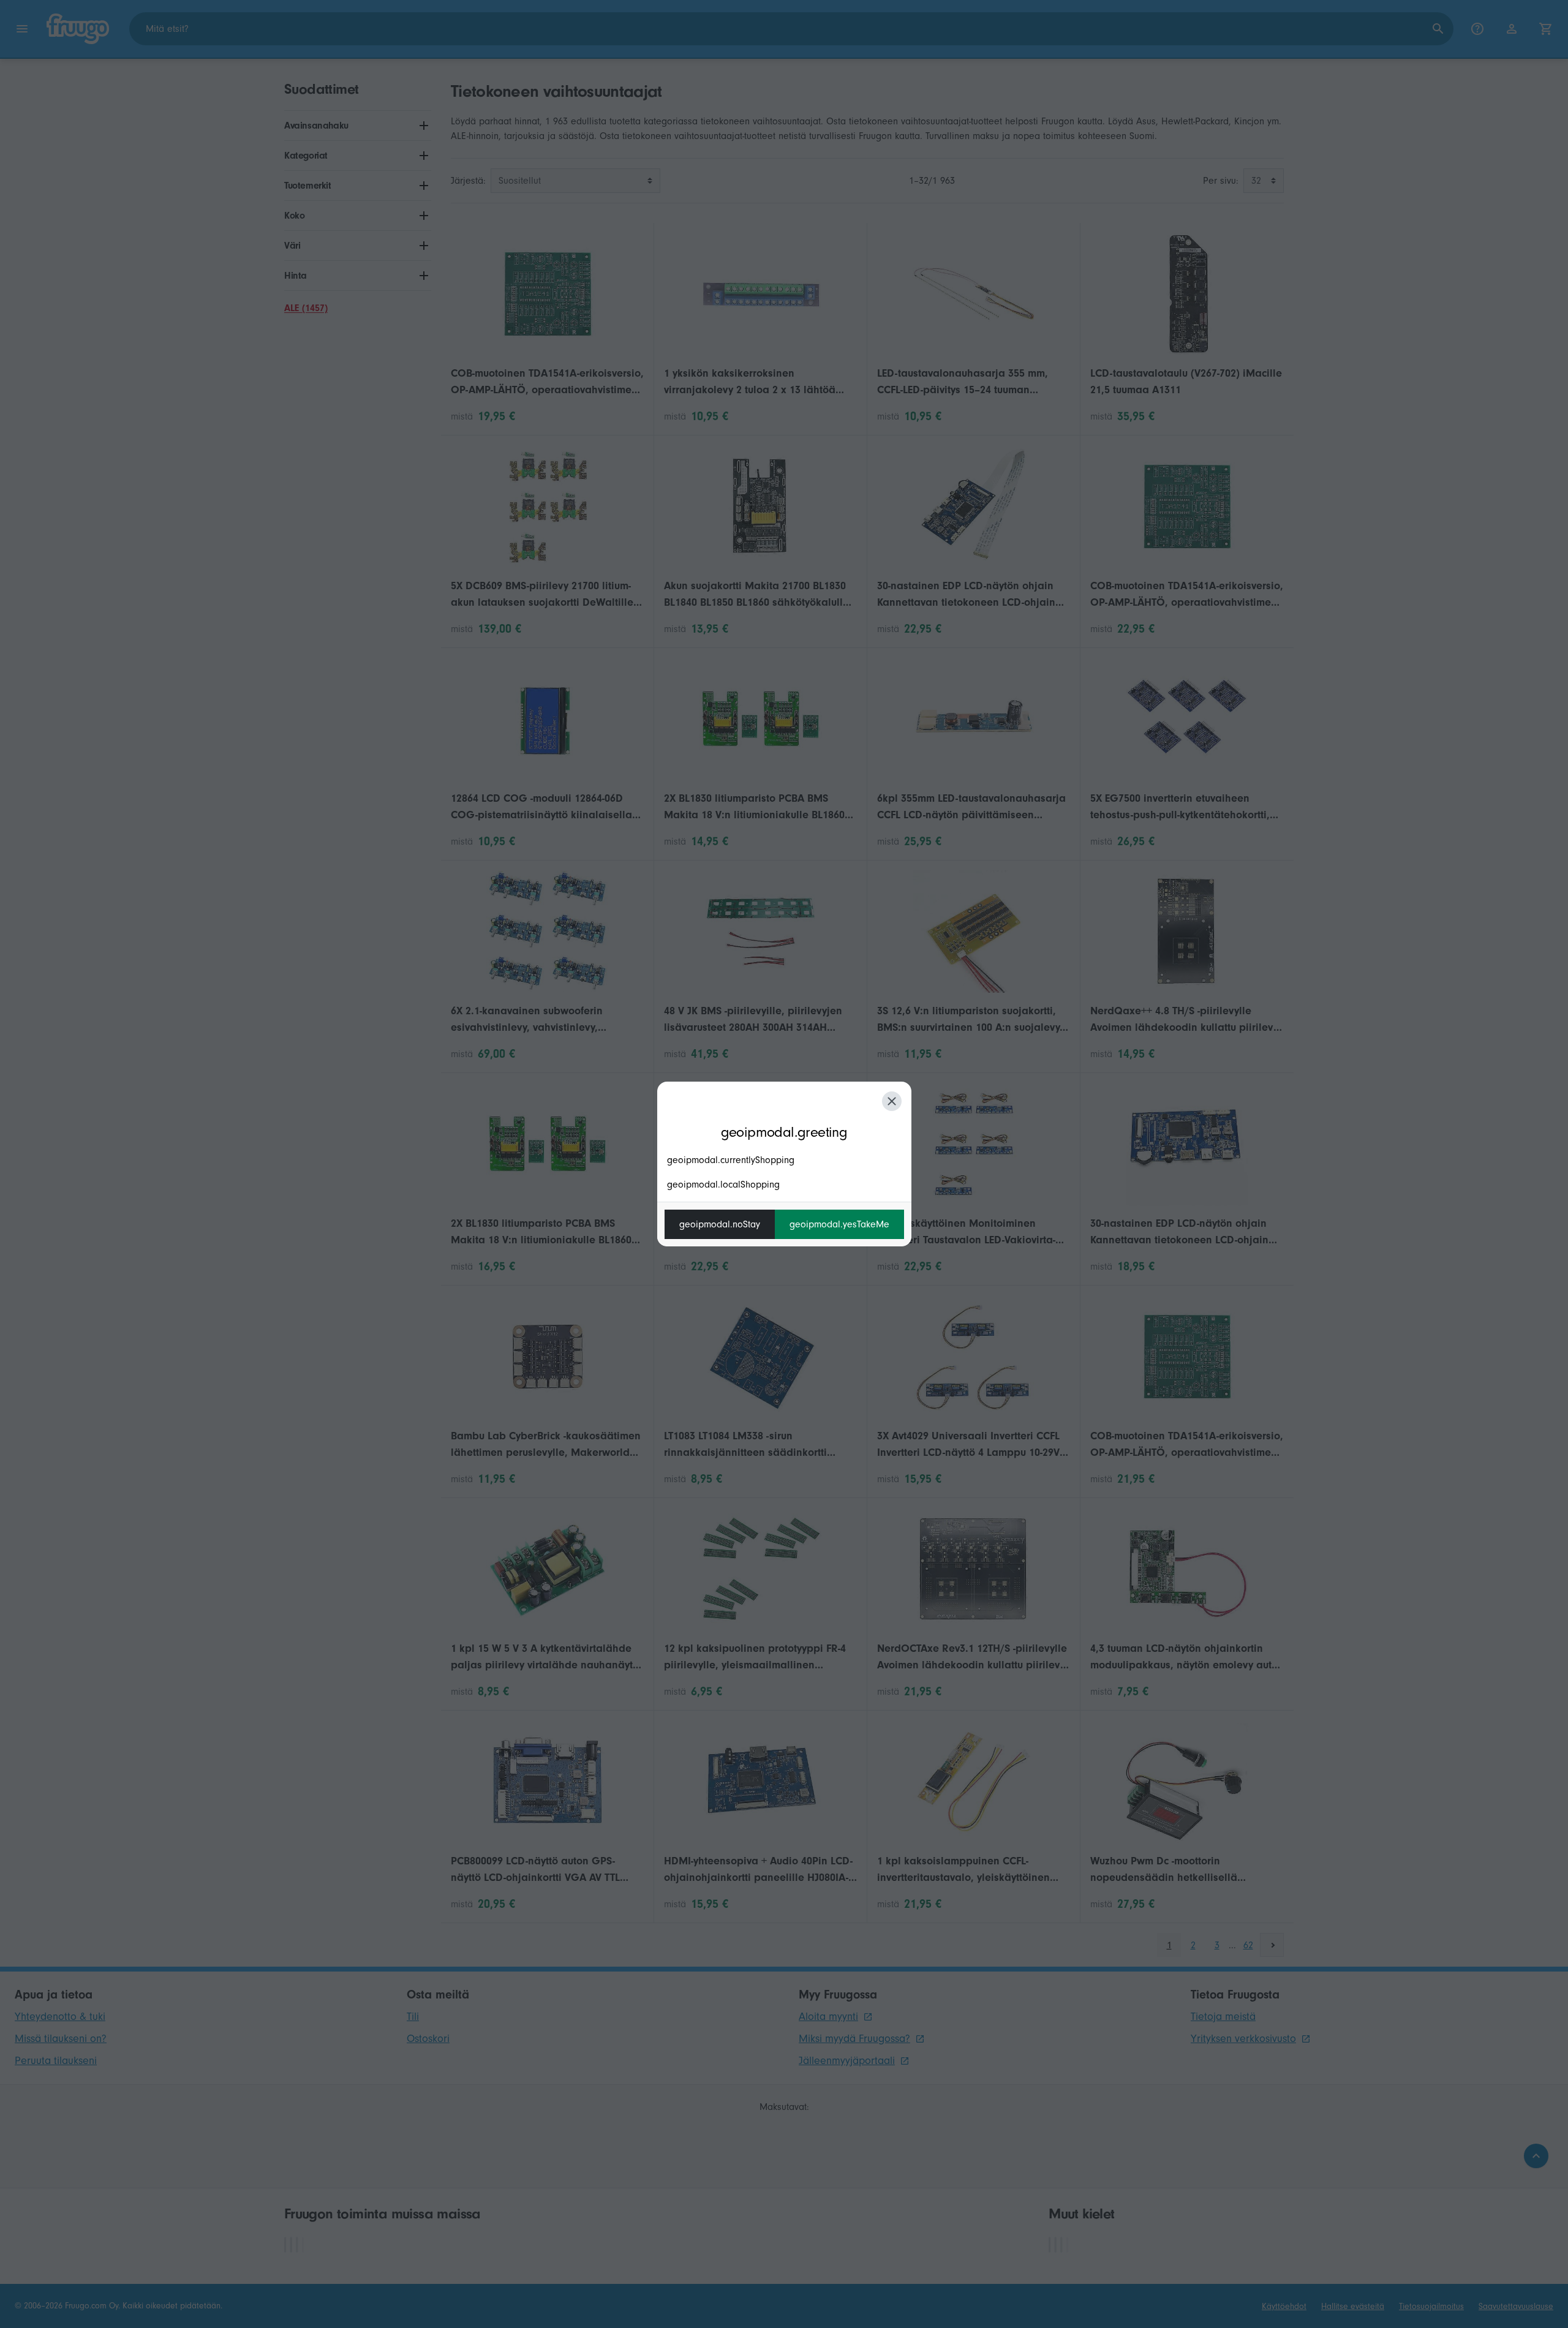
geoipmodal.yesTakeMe (839, 1224)
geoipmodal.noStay (720, 1224)
